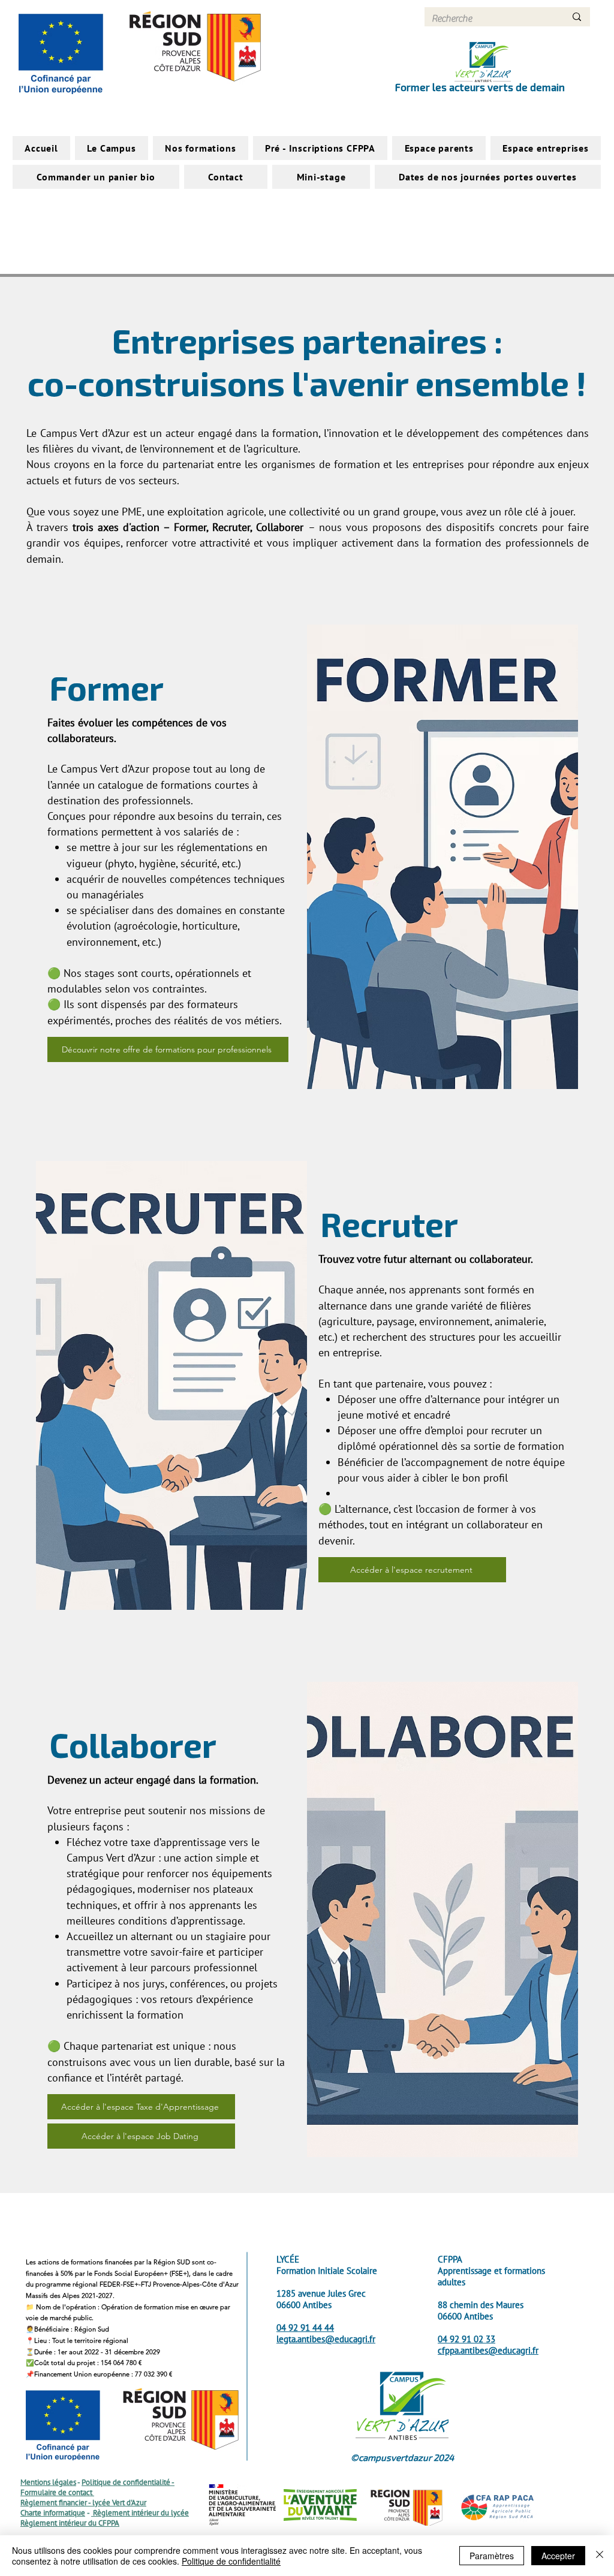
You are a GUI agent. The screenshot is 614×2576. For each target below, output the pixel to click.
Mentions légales (48, 2482)
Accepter (558, 2556)
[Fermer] (600, 2556)
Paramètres (492, 2556)
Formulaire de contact (57, 2492)
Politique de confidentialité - (128, 2482)
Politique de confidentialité (231, 2561)
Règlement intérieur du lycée (140, 2513)
